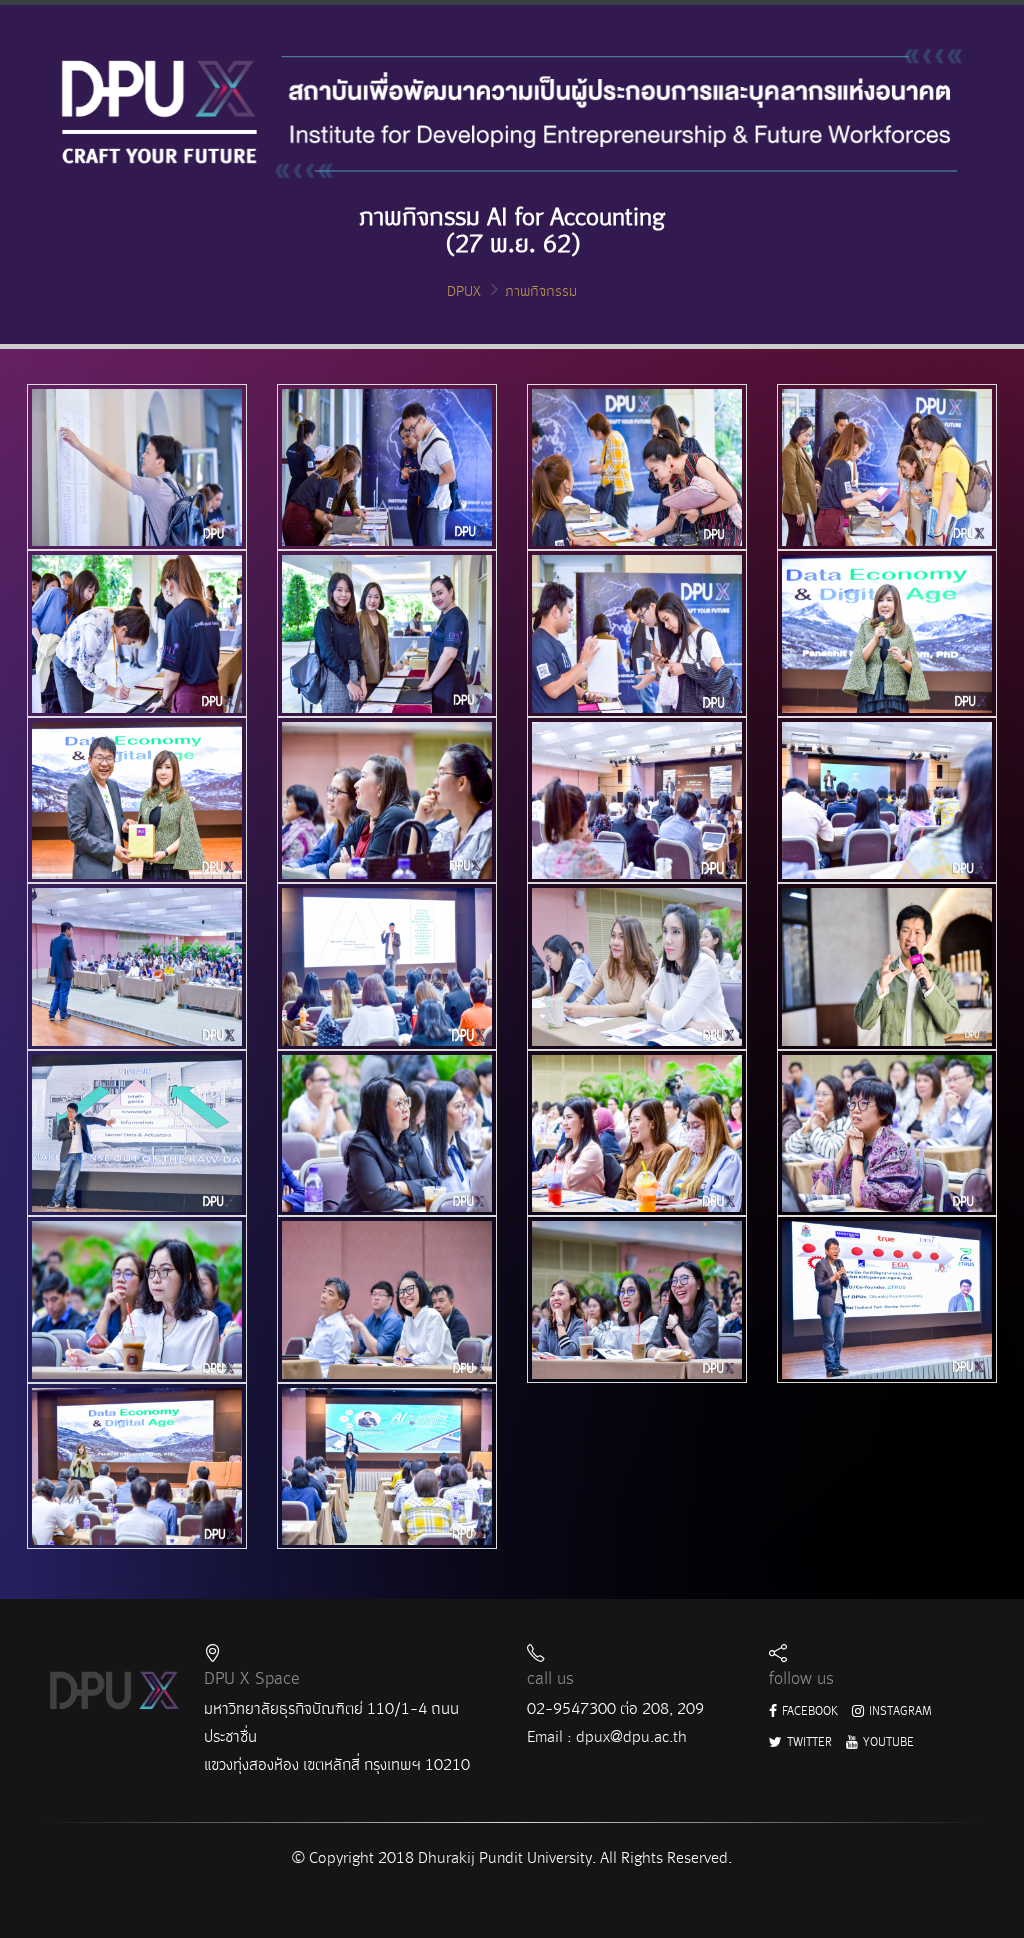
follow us (801, 1678)
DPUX (464, 291)
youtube (887, 1742)
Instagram (899, 1711)
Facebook (808, 1711)
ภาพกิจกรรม (541, 291)
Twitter (808, 1742)
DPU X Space (252, 1678)
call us (550, 1678)
